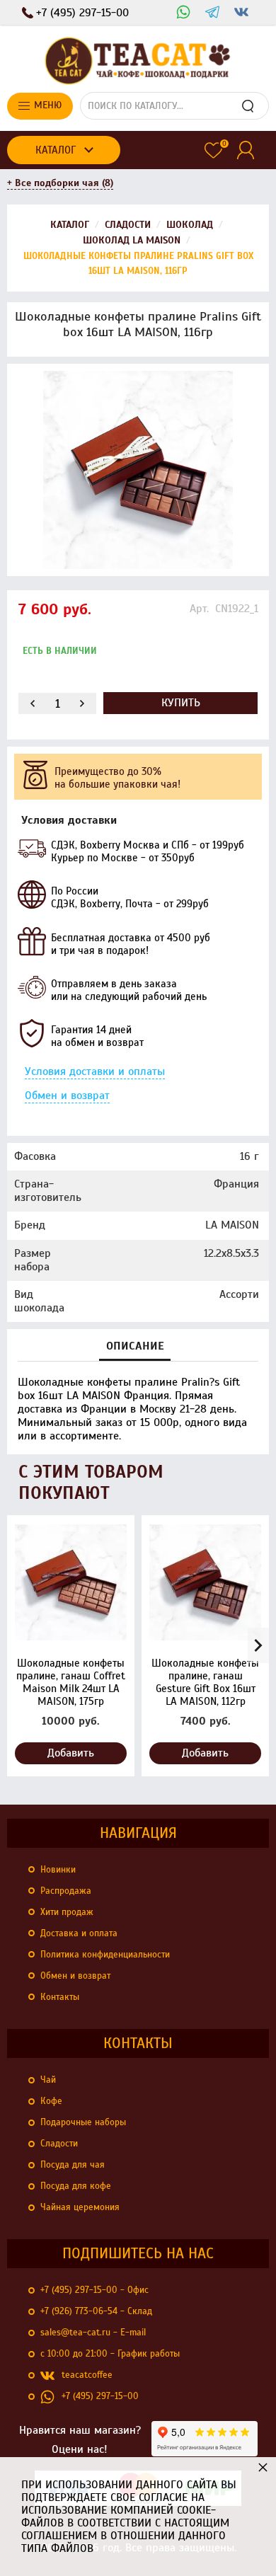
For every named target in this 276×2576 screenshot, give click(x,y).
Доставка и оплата (79, 1933)
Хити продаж (67, 1912)
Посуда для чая (73, 2165)
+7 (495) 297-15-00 (100, 2396)
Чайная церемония (80, 2207)
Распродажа (66, 1891)
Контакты (60, 1997)
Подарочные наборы (83, 2122)
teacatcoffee (87, 2375)
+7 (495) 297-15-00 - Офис (94, 2290)
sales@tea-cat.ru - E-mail (93, 2333)
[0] (213, 150)
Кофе (51, 2101)
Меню (48, 105)
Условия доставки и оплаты (95, 1071)
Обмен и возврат (67, 1096)
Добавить (71, 1753)
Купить (181, 703)
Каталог (56, 150)
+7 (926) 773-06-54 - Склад (96, 2311)
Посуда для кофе (76, 2186)
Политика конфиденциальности (105, 1955)
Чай (48, 2080)
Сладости (59, 2144)
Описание (135, 1346)
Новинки (58, 1870)
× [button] (263, 2467)
